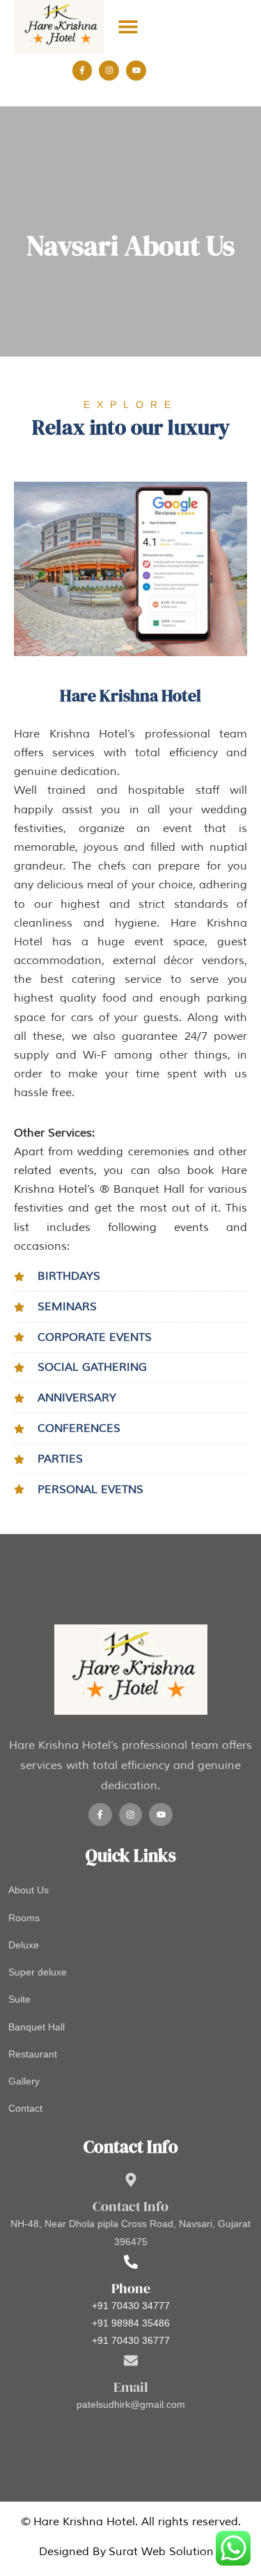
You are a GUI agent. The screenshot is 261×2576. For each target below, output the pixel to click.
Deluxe (24, 1945)
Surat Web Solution (161, 2552)
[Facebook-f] (82, 71)
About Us (29, 1890)
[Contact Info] (131, 2180)
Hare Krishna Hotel (84, 2522)
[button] (128, 27)
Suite (19, 1999)
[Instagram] (109, 71)
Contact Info (130, 2206)
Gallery (24, 2081)
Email (131, 2387)
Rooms (24, 1918)
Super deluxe (38, 1972)
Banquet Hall (37, 2027)
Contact (25, 2108)
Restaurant (33, 2054)
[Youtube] (136, 71)
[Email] (131, 2361)
